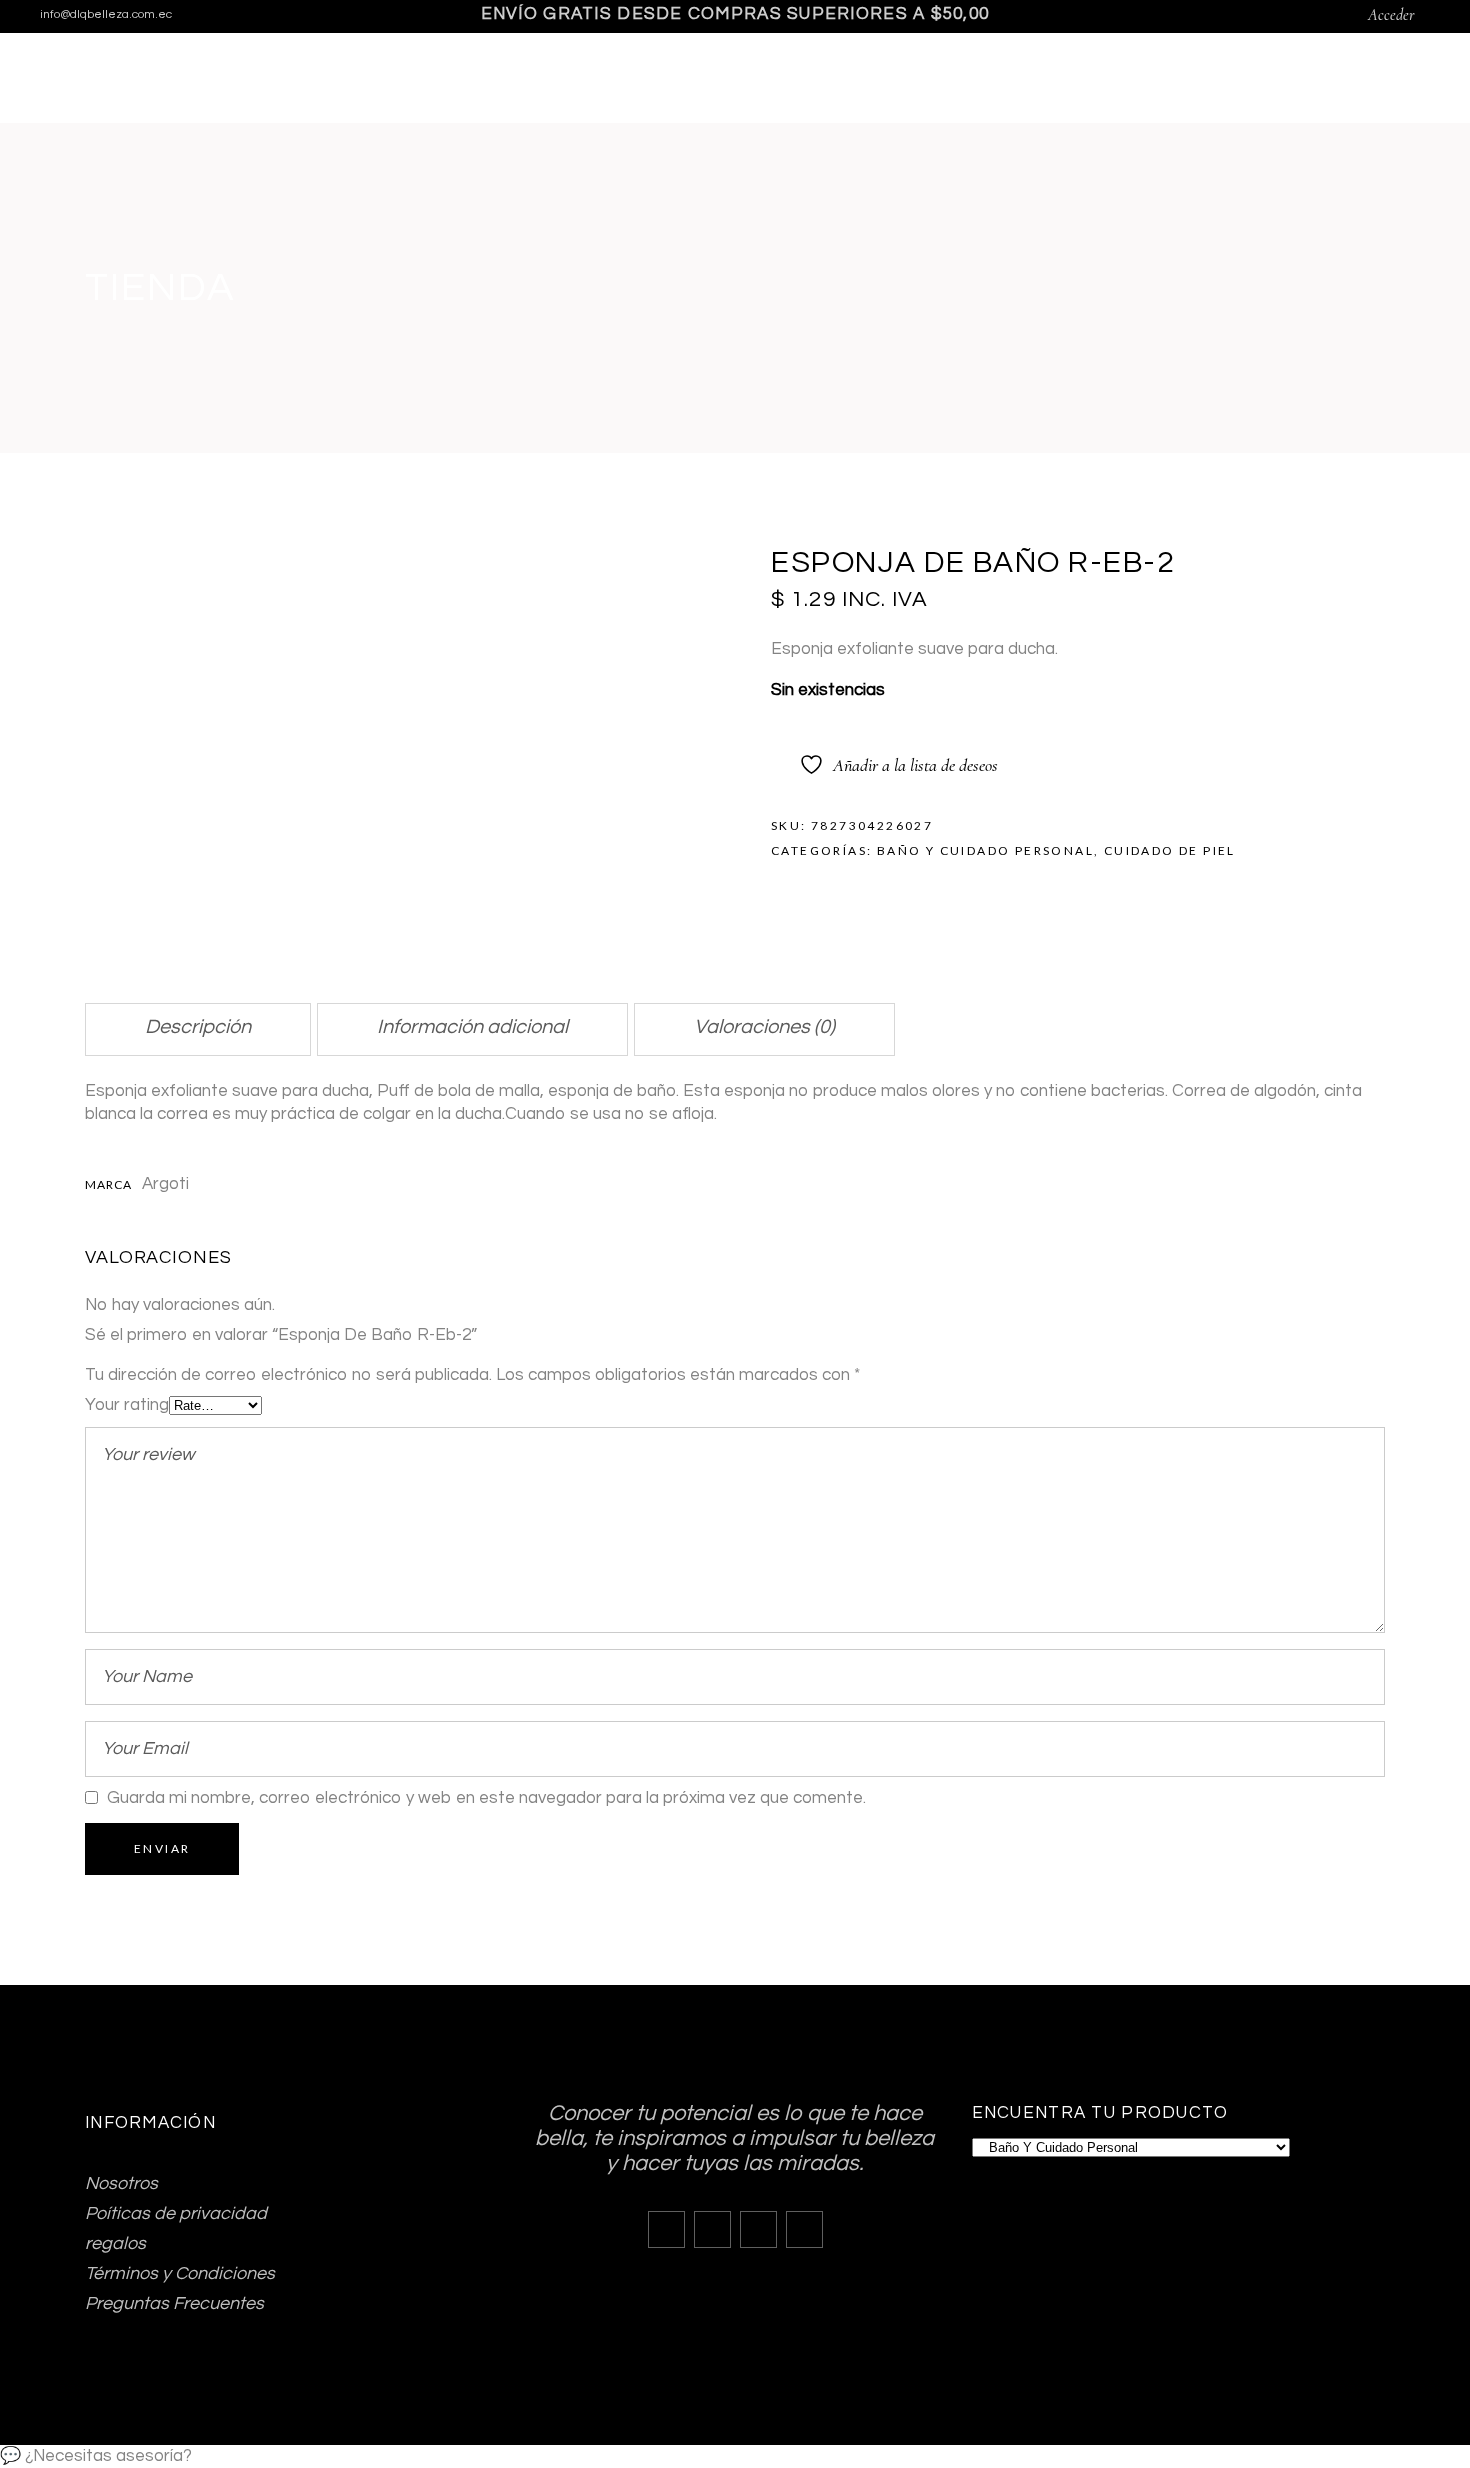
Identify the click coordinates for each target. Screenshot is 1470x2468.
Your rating (127, 1405)
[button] (735, 2456)
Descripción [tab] (198, 1027)
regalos (115, 2243)
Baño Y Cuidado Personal (985, 850)
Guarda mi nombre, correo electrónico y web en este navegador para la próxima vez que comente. (486, 1798)
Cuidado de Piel (1170, 850)
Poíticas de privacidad (176, 2213)
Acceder (1391, 15)
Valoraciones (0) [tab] (764, 1027)
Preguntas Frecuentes (174, 2303)
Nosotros (121, 2183)
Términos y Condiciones (180, 2273)
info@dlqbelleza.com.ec (106, 14)
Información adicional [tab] (472, 1027)
